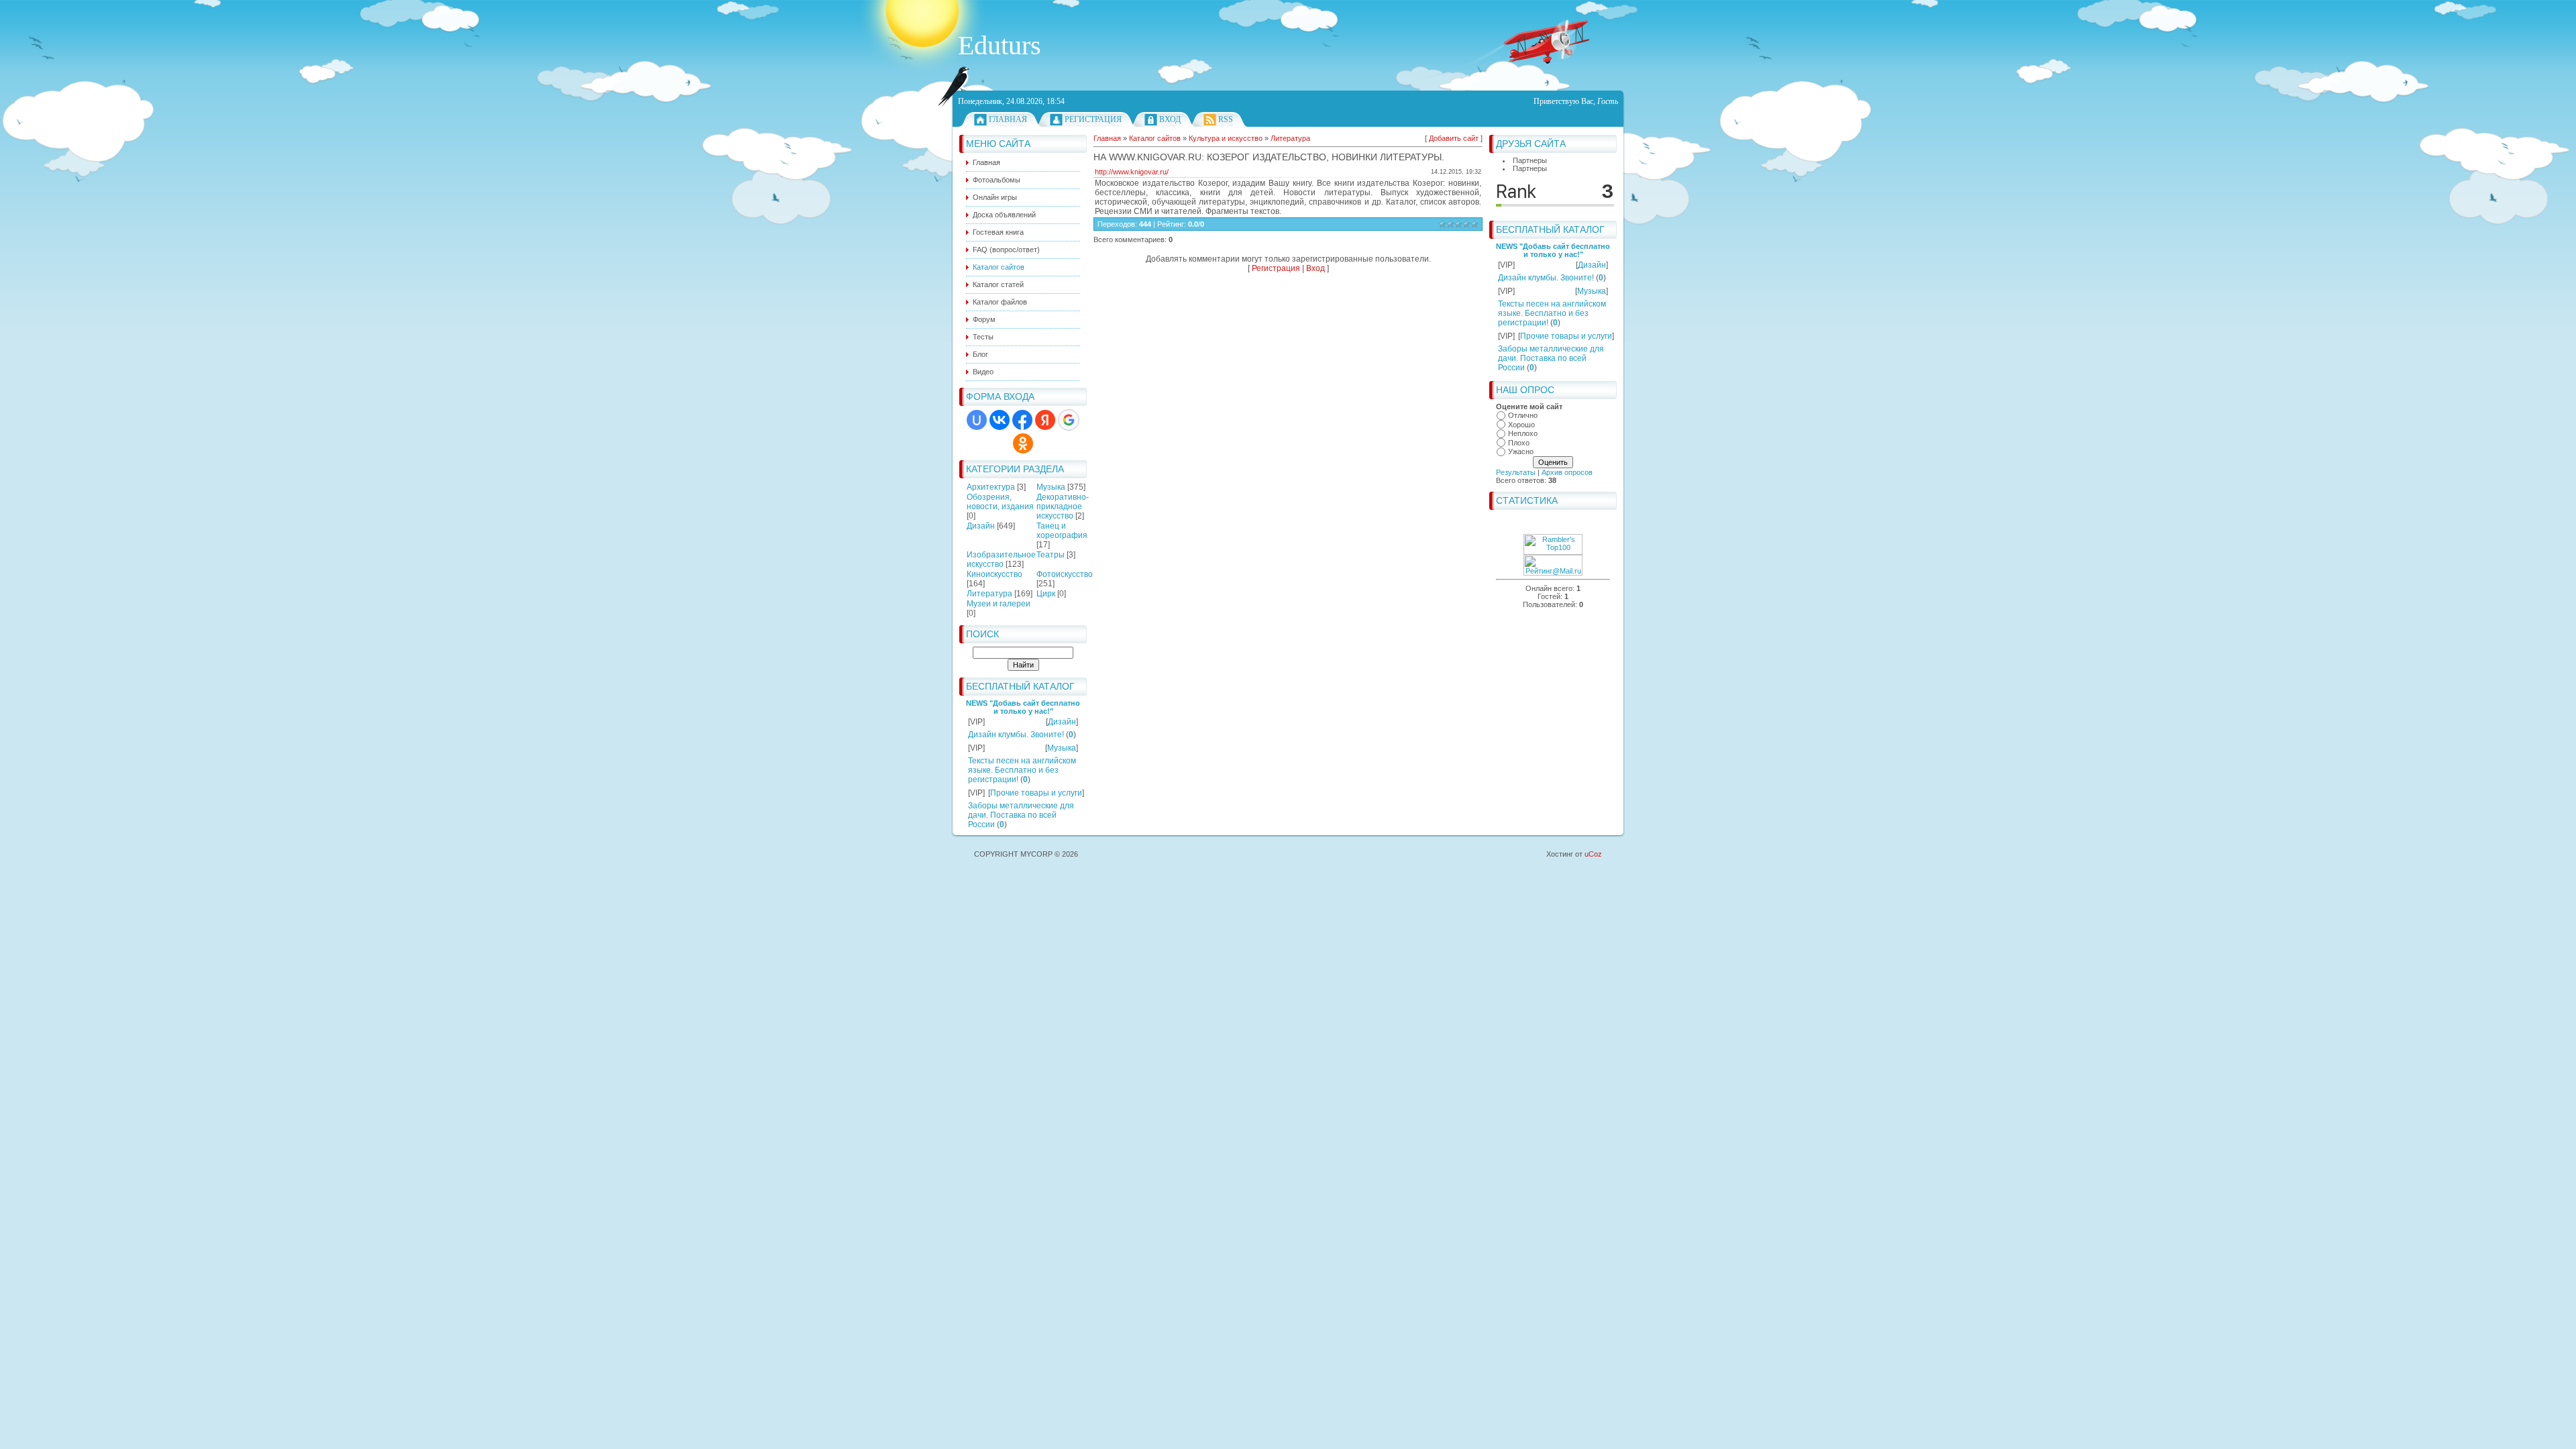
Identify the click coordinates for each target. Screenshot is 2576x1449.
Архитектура (991, 487)
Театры (1051, 555)
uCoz (1593, 854)
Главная (1008, 119)
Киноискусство (995, 574)
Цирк (1046, 594)
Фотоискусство (1065, 574)
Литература (989, 594)
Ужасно (1521, 451)
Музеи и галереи (999, 604)
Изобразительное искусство (1001, 559)
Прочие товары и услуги (1036, 793)
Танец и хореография (1062, 531)
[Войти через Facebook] (1022, 420)
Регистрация (1093, 119)
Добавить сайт (1454, 138)
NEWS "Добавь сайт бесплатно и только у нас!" (1023, 707)
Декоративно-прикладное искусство (1063, 506)
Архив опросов (1567, 472)
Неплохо (1523, 433)
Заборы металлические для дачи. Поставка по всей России (1021, 815)
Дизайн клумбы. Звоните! (1016, 735)
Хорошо (1521, 425)
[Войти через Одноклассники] (1023, 443)
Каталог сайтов (1155, 138)
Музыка (1051, 487)
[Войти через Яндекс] (1045, 420)
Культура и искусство (1226, 138)
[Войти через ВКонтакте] (1000, 420)
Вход (1170, 119)
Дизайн (981, 526)
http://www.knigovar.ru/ (1132, 172)
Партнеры (1530, 160)
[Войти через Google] (1069, 420)
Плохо (1519, 443)
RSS (1226, 119)
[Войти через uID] (977, 420)
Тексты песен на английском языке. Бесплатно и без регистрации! (1022, 770)
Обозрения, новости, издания (1000, 502)
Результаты (1516, 472)
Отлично (1523, 415)
